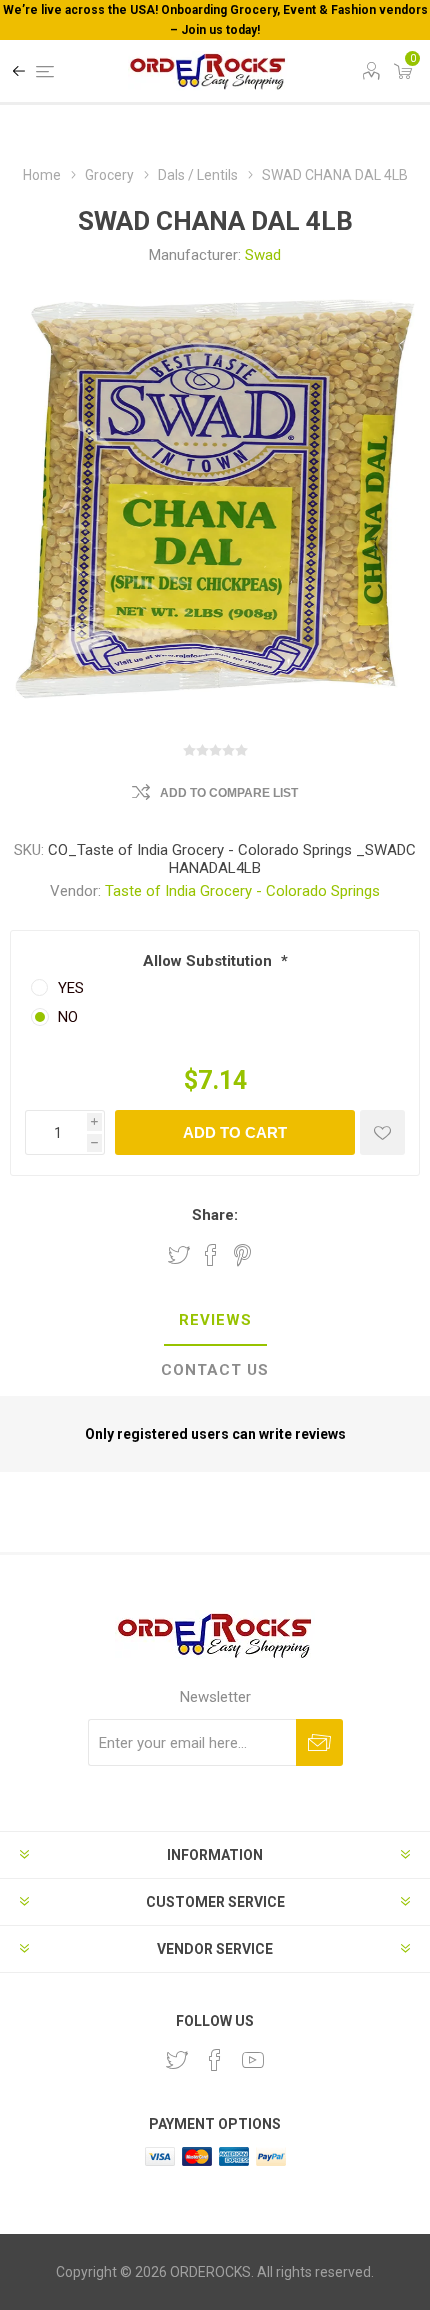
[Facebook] (215, 2060)
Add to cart (235, 1132)
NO (68, 1017)
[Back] (19, 71)
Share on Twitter (179, 1255)
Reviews (215, 1320)
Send (319, 1742)
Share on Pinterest (242, 1255)
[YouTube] (253, 2060)
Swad (263, 255)
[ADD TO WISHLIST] (382, 1132)
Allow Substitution (209, 961)
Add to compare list (229, 793)
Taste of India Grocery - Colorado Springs (242, 891)
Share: (215, 1215)
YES (71, 988)
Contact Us (215, 1370)
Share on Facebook (211, 1255)
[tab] (215, 1321)
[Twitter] (177, 2060)
